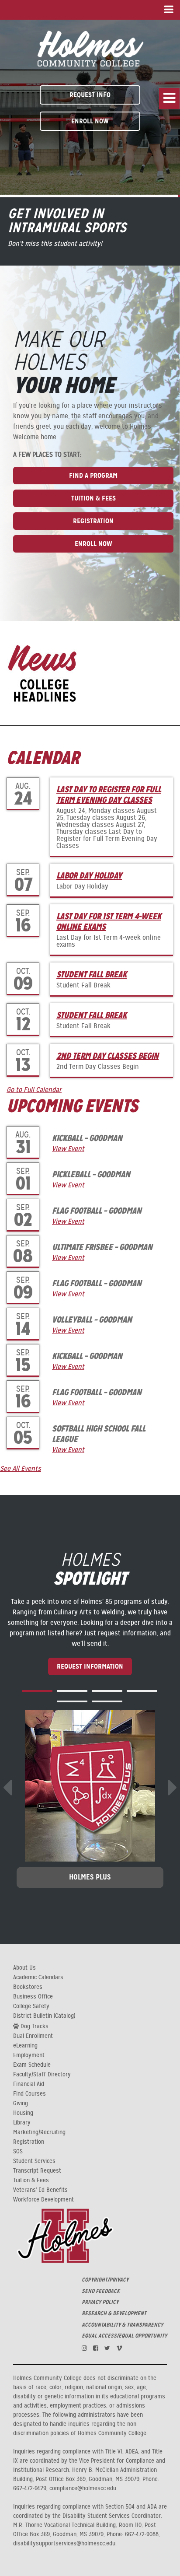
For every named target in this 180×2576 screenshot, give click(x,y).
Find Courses (29, 2094)
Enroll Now (90, 121)
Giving (21, 2103)
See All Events (21, 1469)
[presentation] (7, 1788)
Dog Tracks (34, 2026)
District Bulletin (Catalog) (44, 2016)
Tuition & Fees (93, 498)
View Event (68, 1149)
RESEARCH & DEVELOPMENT (114, 2313)
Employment (29, 2055)
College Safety (31, 2006)
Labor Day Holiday (89, 875)
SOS (18, 2152)
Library (22, 2123)
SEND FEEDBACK (101, 2291)
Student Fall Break (92, 974)
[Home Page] (90, 47)
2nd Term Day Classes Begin (107, 1056)
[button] (37, 1691)
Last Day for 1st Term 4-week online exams (109, 921)
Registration (93, 521)
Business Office (33, 1997)
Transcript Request (37, 2171)
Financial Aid (29, 2084)
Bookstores (28, 1987)
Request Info (90, 95)
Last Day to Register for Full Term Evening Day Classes (109, 794)
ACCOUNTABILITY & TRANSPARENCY (122, 2325)
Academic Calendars (38, 1977)
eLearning (25, 2046)
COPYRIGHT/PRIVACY (105, 2280)
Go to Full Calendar (34, 1090)
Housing (23, 2113)
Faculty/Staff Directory (42, 2075)
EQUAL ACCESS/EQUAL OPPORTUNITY (124, 2336)
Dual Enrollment (33, 2036)
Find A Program (93, 475)
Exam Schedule (32, 2065)
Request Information (90, 1666)
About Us (24, 1968)
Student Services (34, 2161)
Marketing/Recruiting (39, 2132)
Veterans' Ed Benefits (40, 2190)
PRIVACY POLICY (100, 2302)
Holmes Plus (90, 1877)
